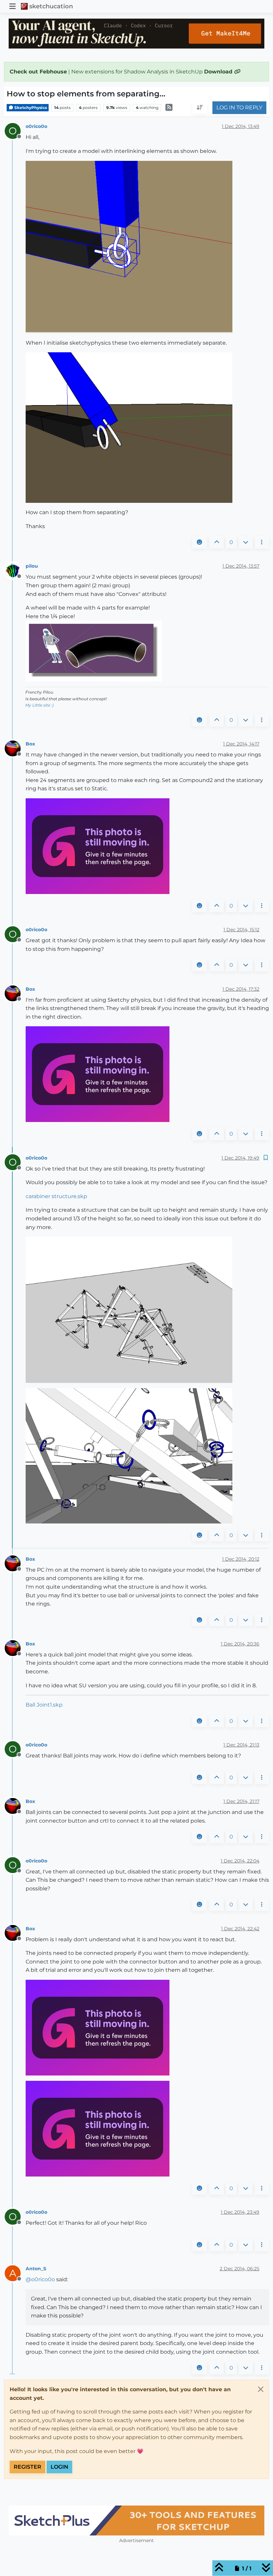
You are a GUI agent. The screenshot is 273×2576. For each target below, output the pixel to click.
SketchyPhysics (30, 108)
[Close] (261, 2389)
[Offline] (15, 570)
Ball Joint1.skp (44, 1705)
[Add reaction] (199, 542)
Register (27, 2467)
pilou (32, 566)
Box (30, 744)
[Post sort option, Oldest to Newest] (200, 108)
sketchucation (51, 6)
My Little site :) (39, 705)
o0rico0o (36, 126)
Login (59, 2467)
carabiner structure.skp (56, 1196)
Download (219, 72)
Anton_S (36, 2269)
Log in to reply (239, 108)
